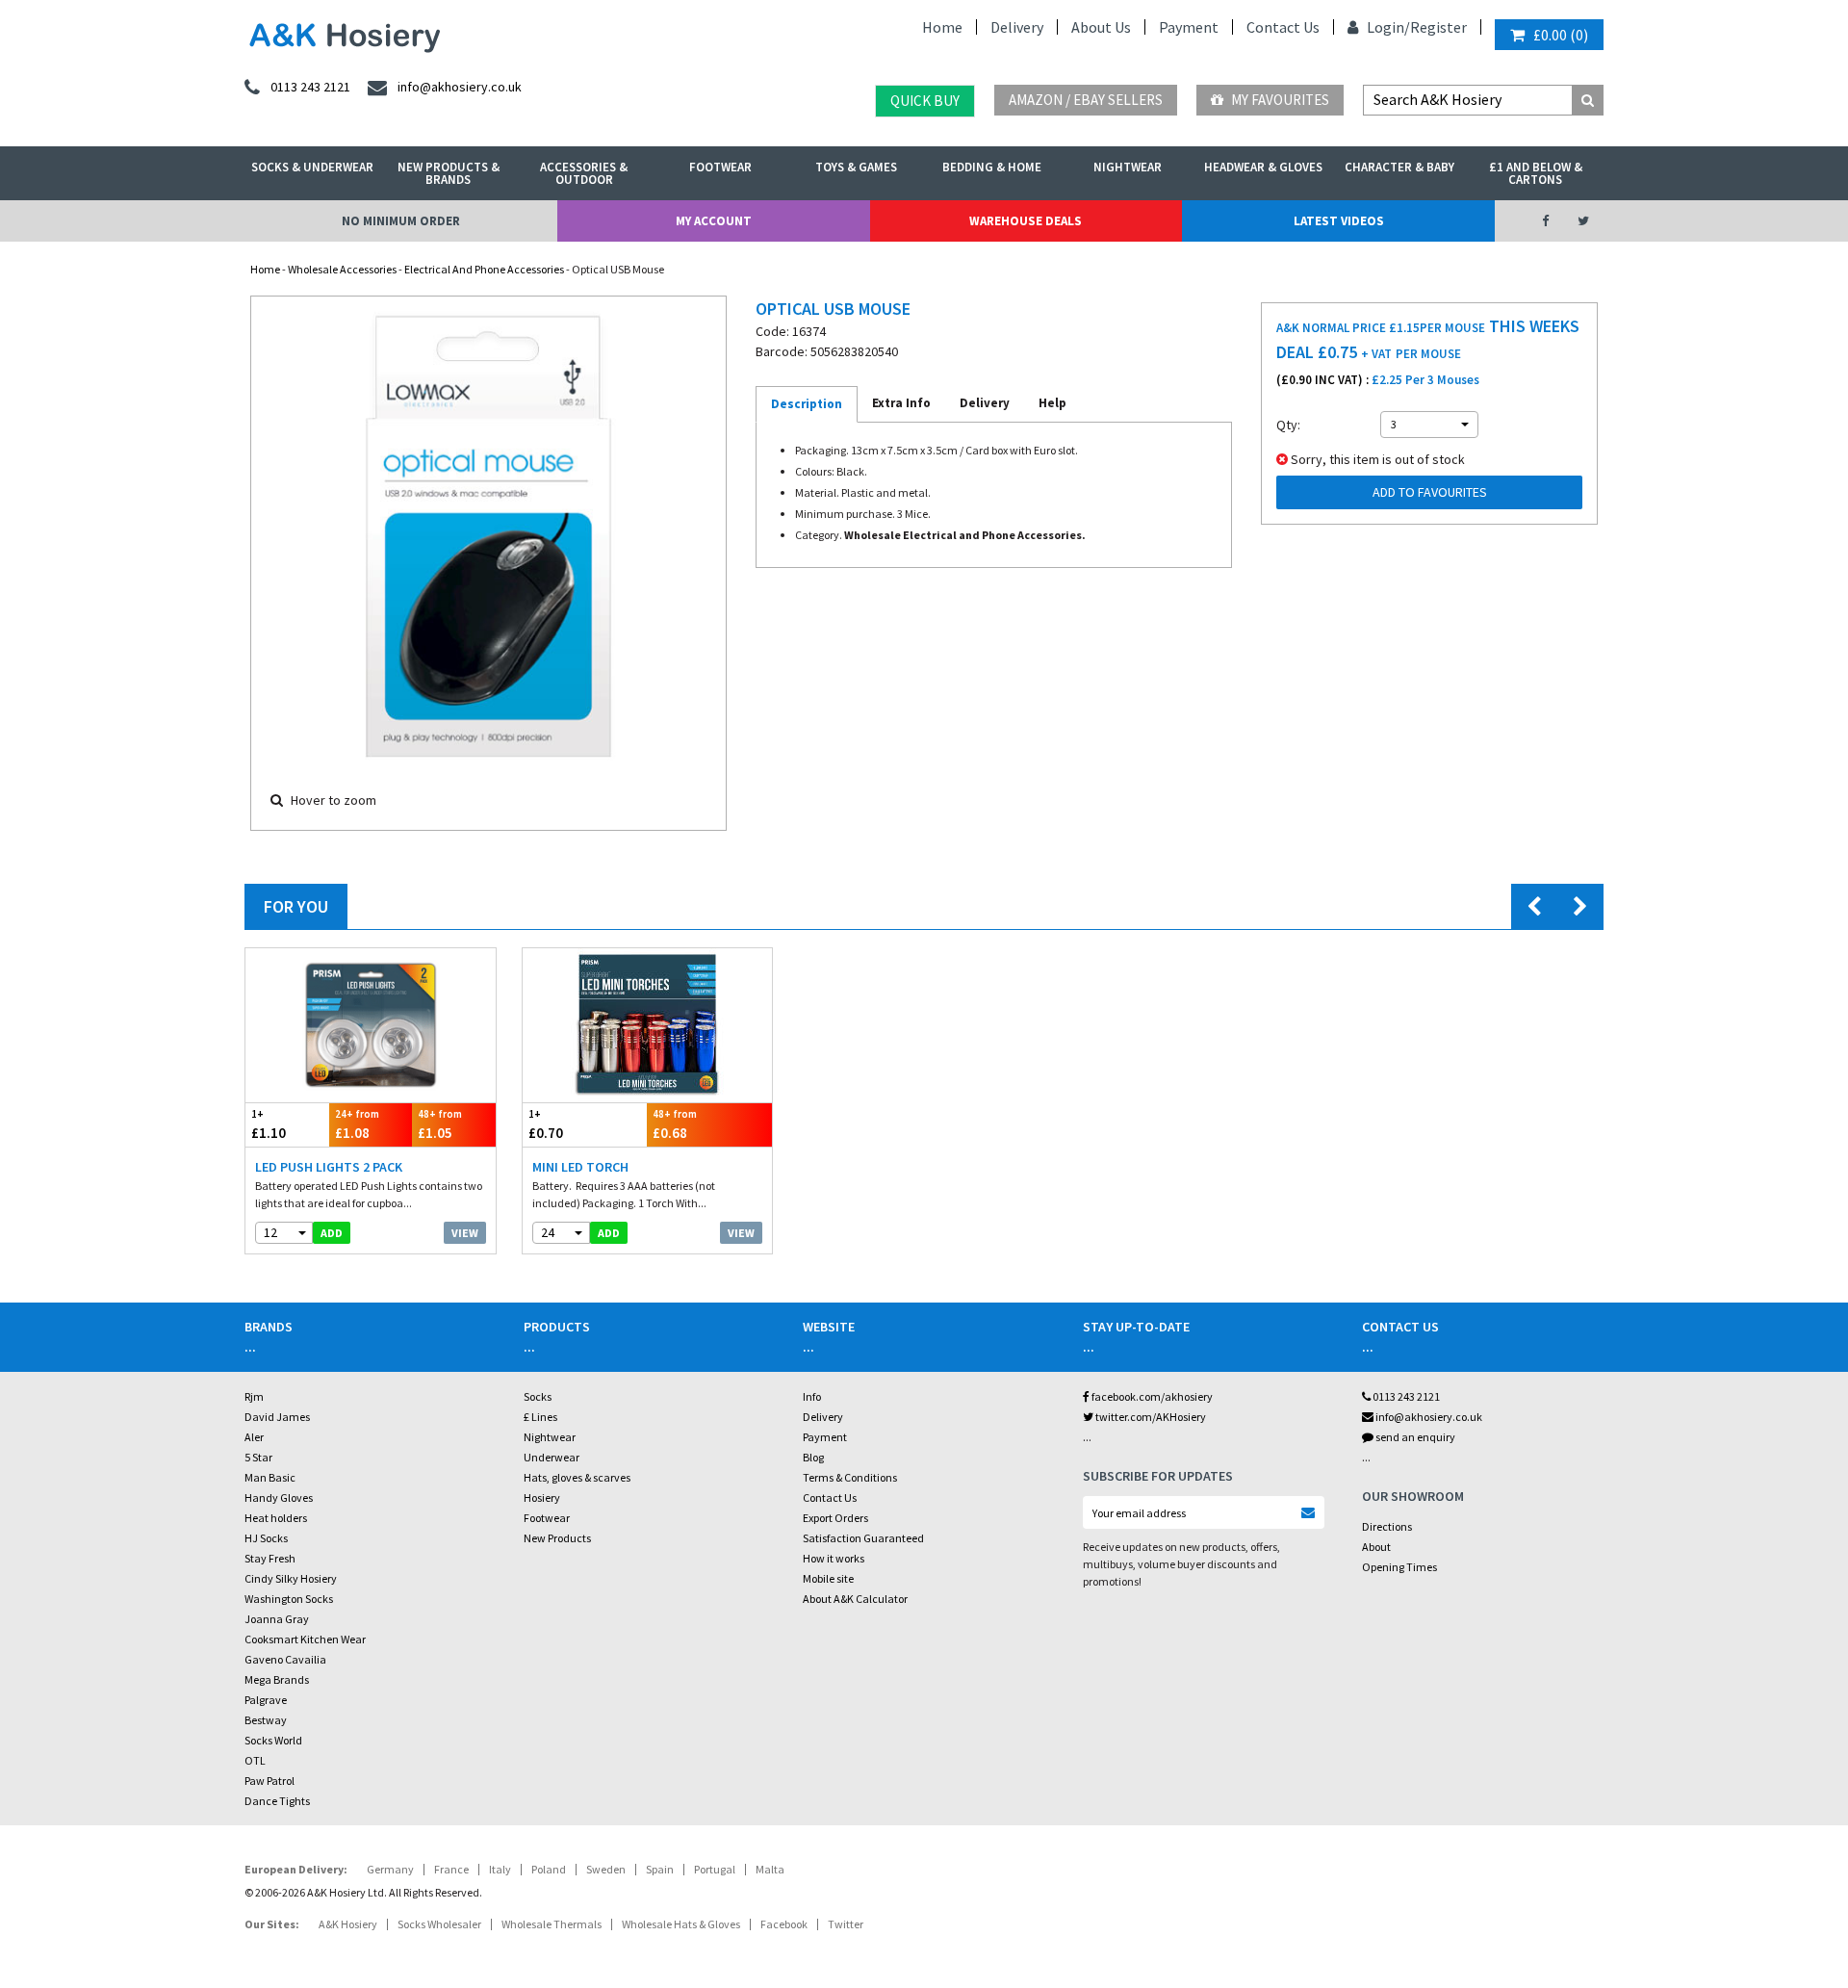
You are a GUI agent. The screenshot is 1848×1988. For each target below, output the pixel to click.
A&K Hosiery (348, 1924)
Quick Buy (925, 101)
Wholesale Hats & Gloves (681, 1924)
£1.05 (440, 1124)
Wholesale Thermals (552, 1924)
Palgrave (266, 1700)
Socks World (273, 1740)
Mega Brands (277, 1679)
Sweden (606, 1869)
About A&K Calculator (855, 1599)
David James (277, 1417)
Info (812, 1396)
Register (1438, 27)
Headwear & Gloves (1263, 167)
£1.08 (357, 1124)
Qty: (1288, 425)
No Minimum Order (401, 221)
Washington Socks (289, 1599)
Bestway (266, 1720)
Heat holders (276, 1518)
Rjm (254, 1396)
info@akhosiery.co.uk (1429, 1417)
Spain (660, 1869)
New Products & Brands (449, 173)
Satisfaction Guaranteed (863, 1538)
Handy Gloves (279, 1497)
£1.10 (269, 1124)
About (1376, 1547)
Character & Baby (1399, 167)
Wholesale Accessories (342, 269)
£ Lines (540, 1417)
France (451, 1869)
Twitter (846, 1924)
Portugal (715, 1869)
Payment (1189, 27)
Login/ (1387, 27)
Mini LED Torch (580, 1167)
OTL (255, 1760)
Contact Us (1283, 27)
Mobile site (828, 1578)
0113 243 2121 (1405, 1396)
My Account (714, 221)
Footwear (720, 167)
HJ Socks (266, 1538)
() (1561, 35)
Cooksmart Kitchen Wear (305, 1639)
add (332, 1233)
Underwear (552, 1457)
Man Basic (270, 1477)
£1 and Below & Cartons (1536, 173)
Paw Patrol (269, 1781)
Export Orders (835, 1518)
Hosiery (542, 1497)
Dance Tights (277, 1801)
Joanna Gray (277, 1619)
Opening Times (1399, 1567)
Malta (770, 1869)
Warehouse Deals (1026, 221)
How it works (834, 1558)
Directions (1387, 1526)
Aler (254, 1437)
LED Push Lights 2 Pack (329, 1167)
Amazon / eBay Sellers (1086, 100)
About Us (1101, 27)
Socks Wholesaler (439, 1924)
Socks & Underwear (312, 167)
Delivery (1017, 27)
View (465, 1233)
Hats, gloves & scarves (577, 1477)
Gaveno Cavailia (285, 1659)
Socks (538, 1396)
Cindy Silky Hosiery (291, 1578)
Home (942, 27)
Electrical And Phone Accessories (484, 269)
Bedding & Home (992, 167)
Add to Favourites (1430, 492)
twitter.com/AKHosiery (1150, 1417)
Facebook (784, 1924)
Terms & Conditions (850, 1477)
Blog (813, 1457)
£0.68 (675, 1124)
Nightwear (1128, 167)
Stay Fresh (270, 1558)
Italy (500, 1869)
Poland (549, 1869)
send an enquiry (1414, 1437)
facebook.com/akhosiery (1151, 1396)
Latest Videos (1339, 221)
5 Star (258, 1457)
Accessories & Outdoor (584, 173)
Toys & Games (856, 167)
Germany (390, 1869)
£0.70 (546, 1124)
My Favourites (1279, 100)
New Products (557, 1538)
